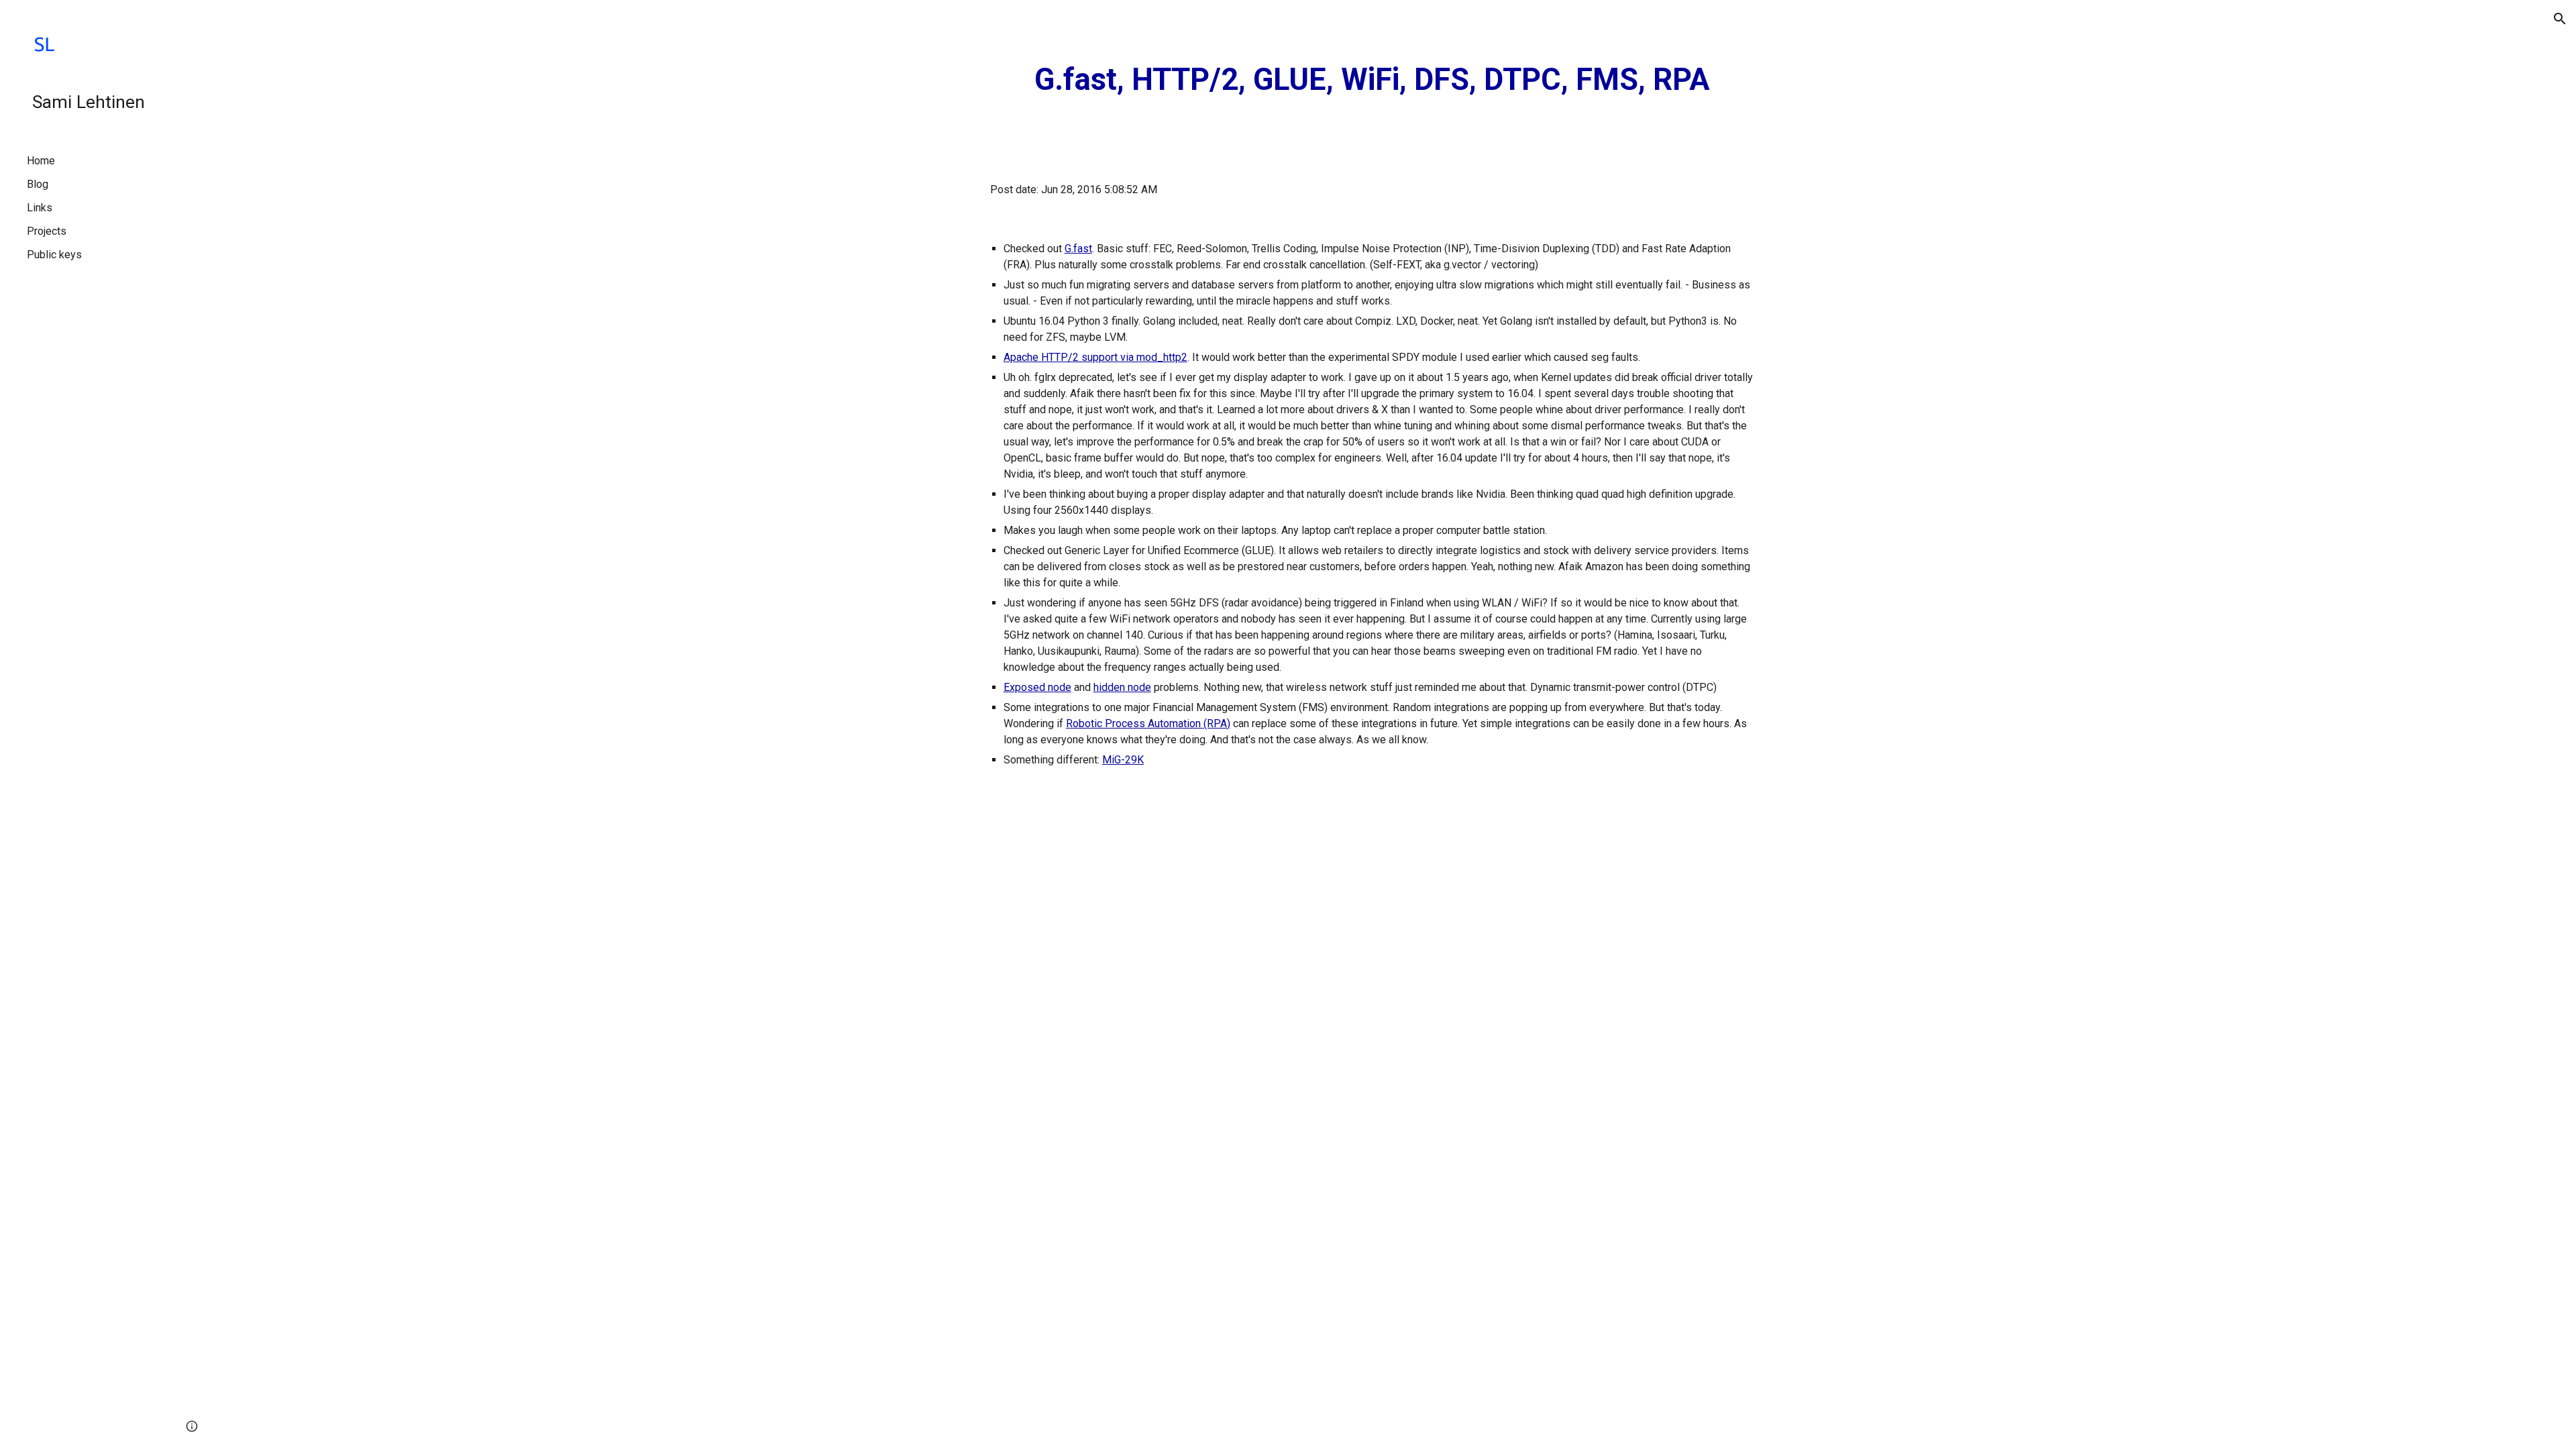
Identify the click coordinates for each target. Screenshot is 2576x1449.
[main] (1372, 80)
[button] (2560, 19)
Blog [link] (38, 184)
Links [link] (40, 208)
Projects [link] (47, 231)
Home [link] (41, 161)
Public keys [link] (54, 255)
